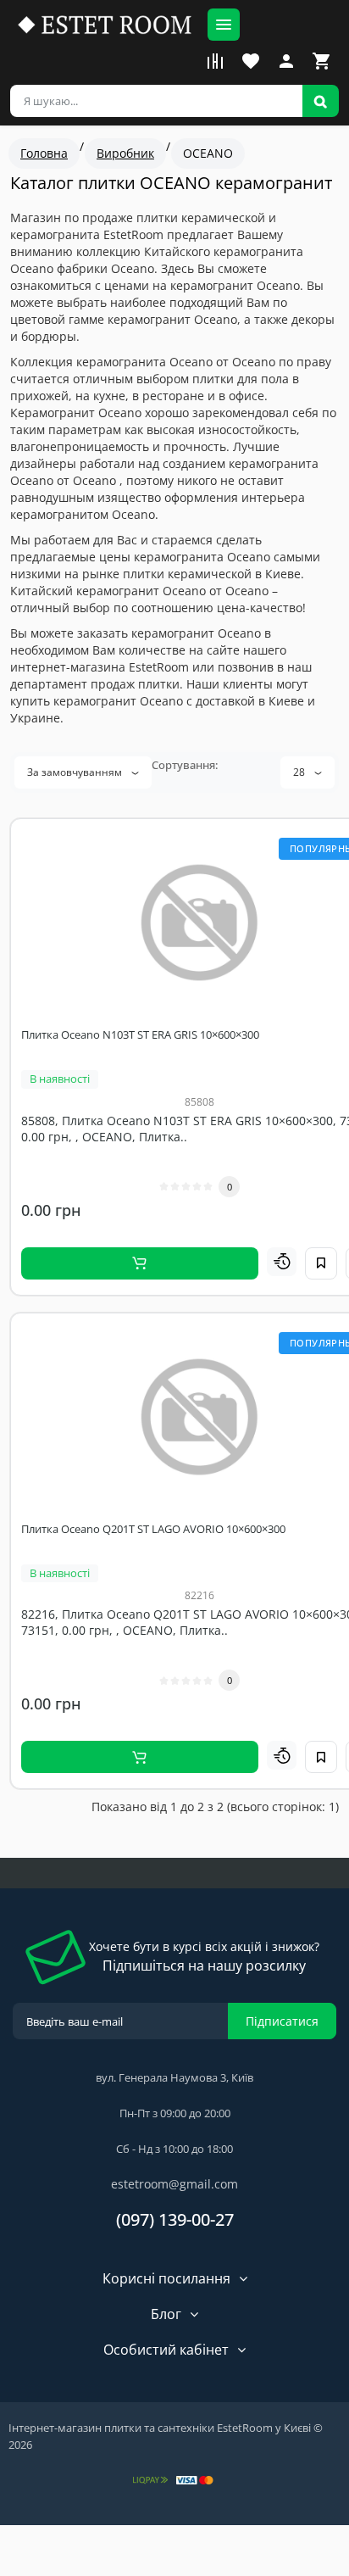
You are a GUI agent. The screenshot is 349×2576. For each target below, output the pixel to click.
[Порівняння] (215, 61)
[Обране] (251, 61)
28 (300, 772)
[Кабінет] (286, 61)
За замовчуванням (76, 772)
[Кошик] (322, 61)
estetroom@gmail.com (174, 2184)
